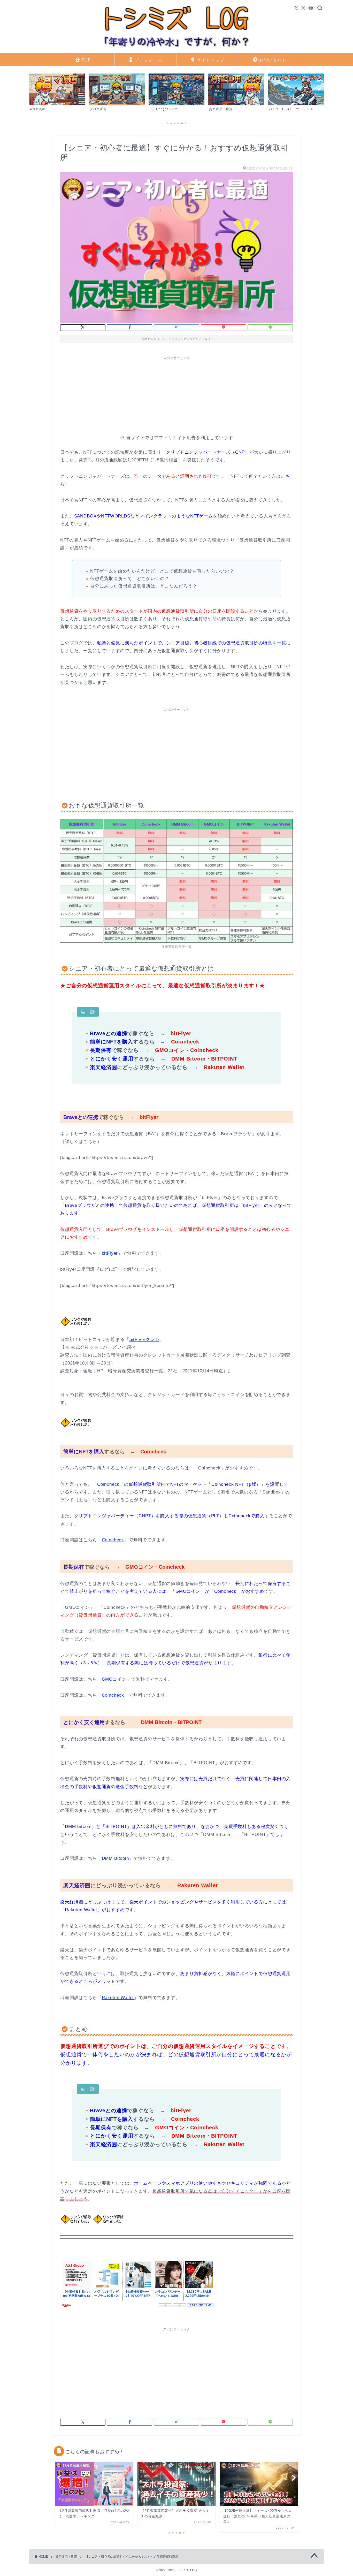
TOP (86, 60)
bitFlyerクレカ (144, 1340)
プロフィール (148, 60)
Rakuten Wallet (118, 1998)
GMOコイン (114, 1679)
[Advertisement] (177, 399)
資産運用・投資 (66, 2557)
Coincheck (108, 1484)
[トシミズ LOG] (177, 49)
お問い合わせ (273, 60)
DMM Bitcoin (115, 1858)
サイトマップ (211, 60)
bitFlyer (251, 1205)
